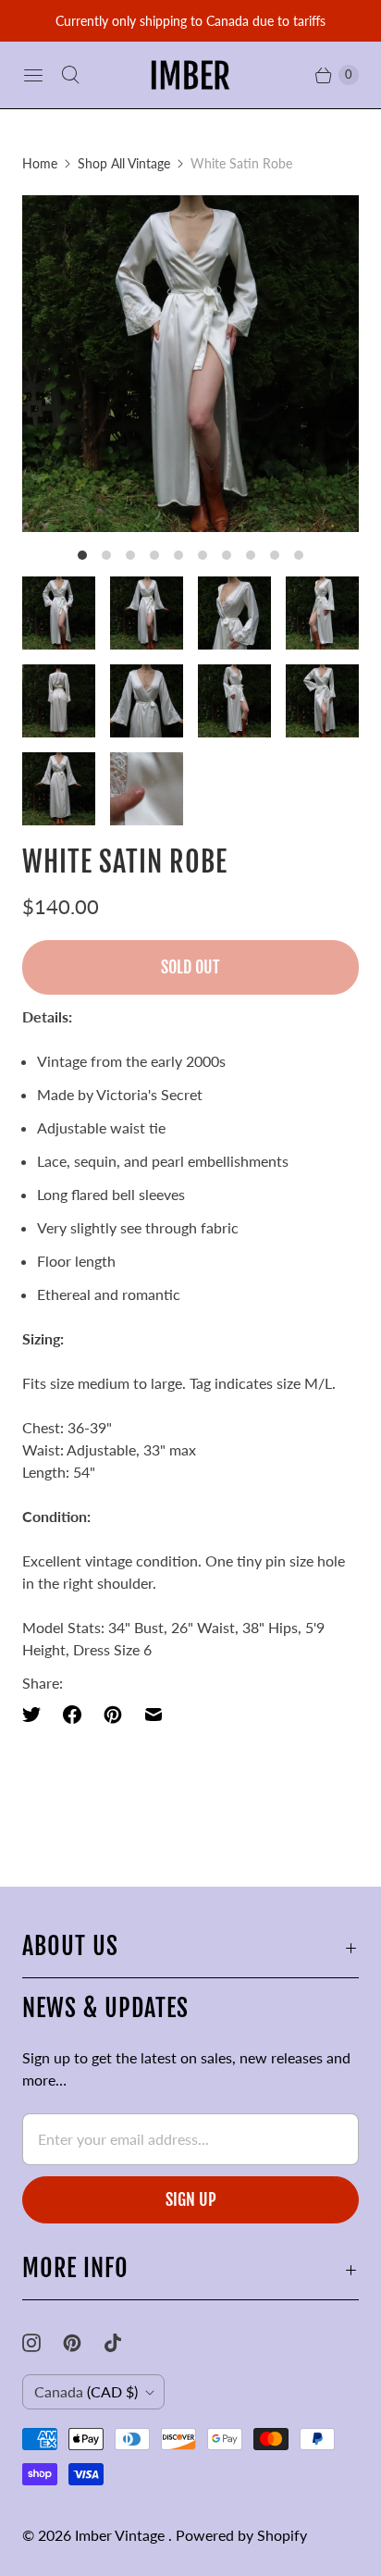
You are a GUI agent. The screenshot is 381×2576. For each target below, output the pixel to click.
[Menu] (33, 75)
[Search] (70, 75)
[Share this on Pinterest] (113, 1715)
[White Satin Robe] (190, 364)
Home (40, 163)
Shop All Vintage (124, 163)
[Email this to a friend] (154, 1715)
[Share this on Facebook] (72, 1715)
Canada (86, 2391)
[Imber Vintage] (190, 75)
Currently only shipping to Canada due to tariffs (190, 21)
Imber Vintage (122, 2535)
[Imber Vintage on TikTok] (124, 2343)
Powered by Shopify (241, 2535)
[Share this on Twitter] (37, 1715)
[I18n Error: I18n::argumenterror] (59, 613)
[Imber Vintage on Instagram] (43, 2343)
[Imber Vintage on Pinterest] (83, 2343)
